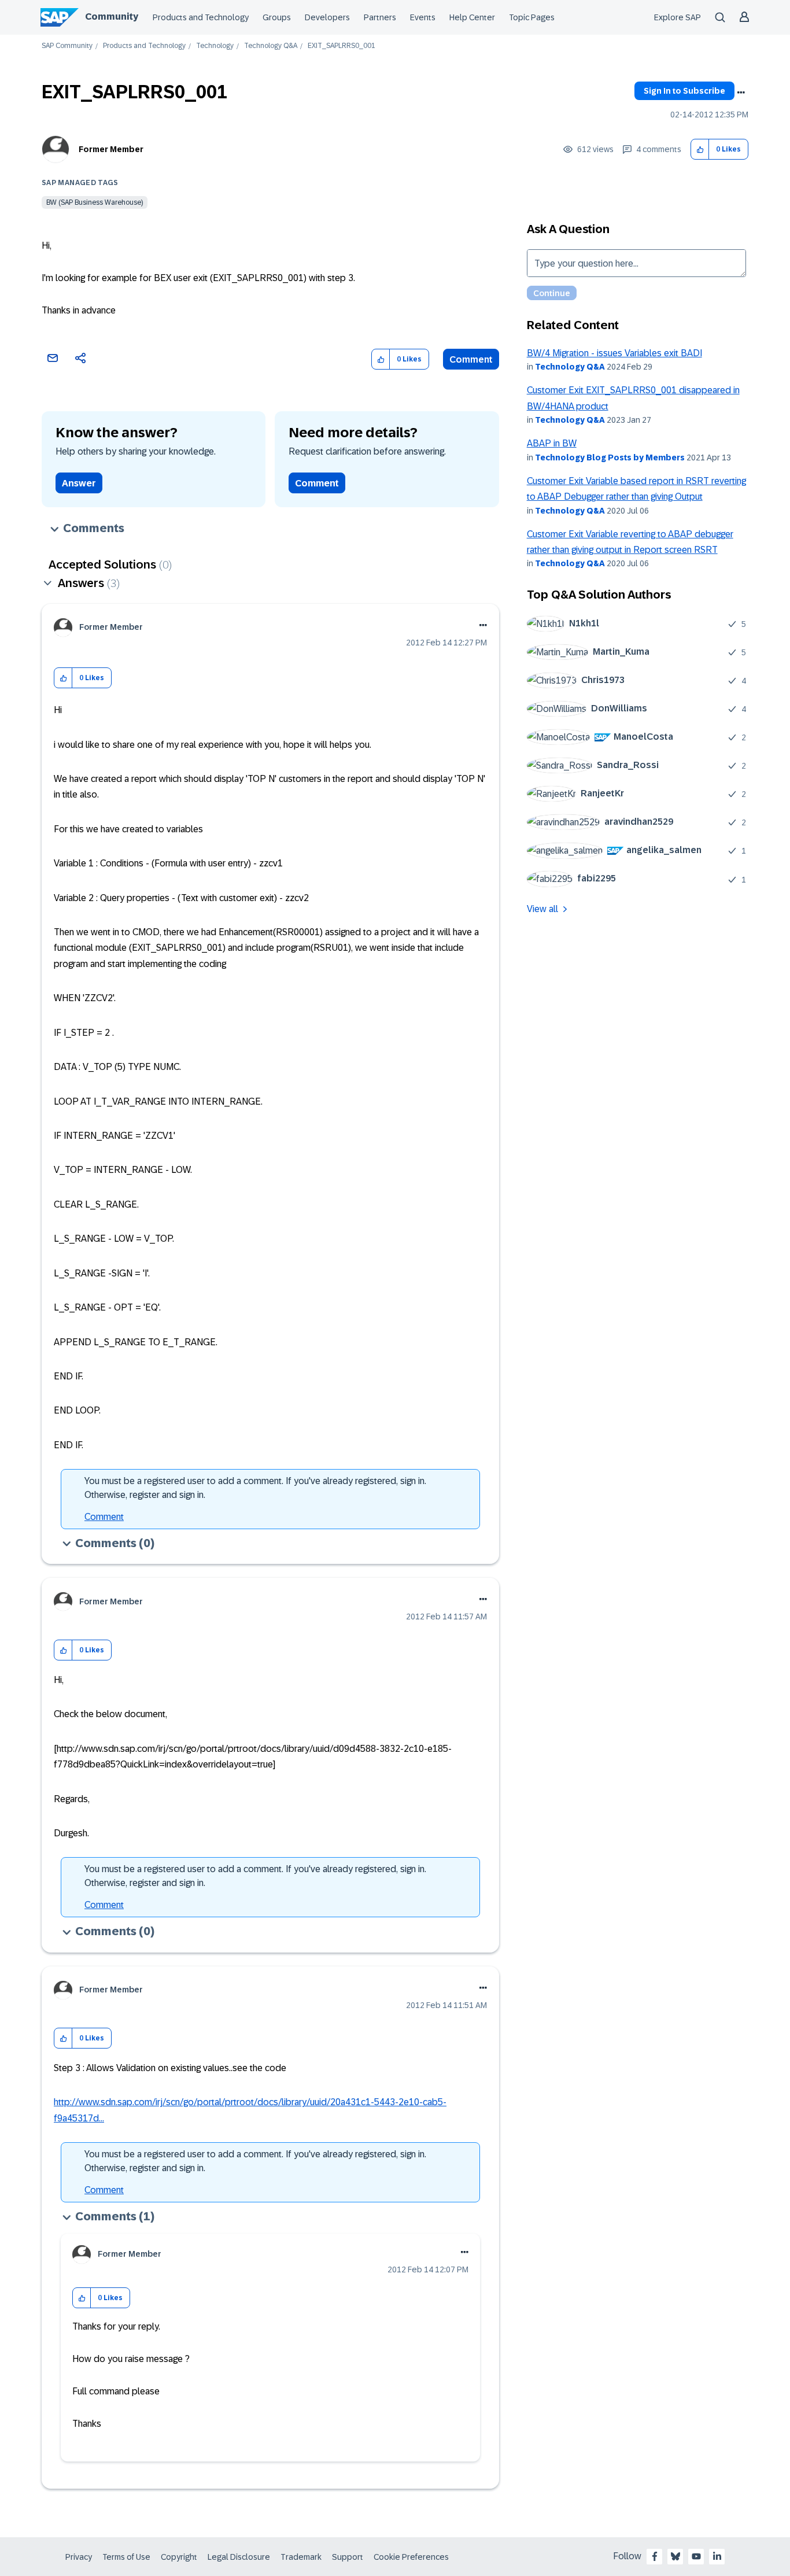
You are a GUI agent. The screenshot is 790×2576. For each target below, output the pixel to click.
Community (112, 16)
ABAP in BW (552, 443)
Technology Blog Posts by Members (610, 457)
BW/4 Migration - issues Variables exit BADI (614, 353)
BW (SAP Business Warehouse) (95, 202)
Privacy (79, 2557)
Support (348, 2557)
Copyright (179, 2557)
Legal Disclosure (239, 2557)
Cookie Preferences (411, 2557)
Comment (471, 359)
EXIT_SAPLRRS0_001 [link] (342, 46)
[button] (700, 150)
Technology (215, 46)
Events (423, 17)
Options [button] (741, 93)
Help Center (472, 17)
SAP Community (67, 46)
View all (542, 909)
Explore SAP (678, 17)
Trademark (301, 2557)
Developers (327, 17)
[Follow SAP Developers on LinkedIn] (717, 2556)
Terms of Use (126, 2557)
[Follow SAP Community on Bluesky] (675, 2556)
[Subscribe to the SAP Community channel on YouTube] (696, 2556)
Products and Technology (201, 17)
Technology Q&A (271, 46)
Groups (277, 17)
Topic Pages (532, 17)
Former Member (111, 149)
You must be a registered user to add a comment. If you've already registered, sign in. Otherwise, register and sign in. (255, 1488)
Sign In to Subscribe (684, 91)
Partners (380, 17)
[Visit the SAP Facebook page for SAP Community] (655, 2556)
